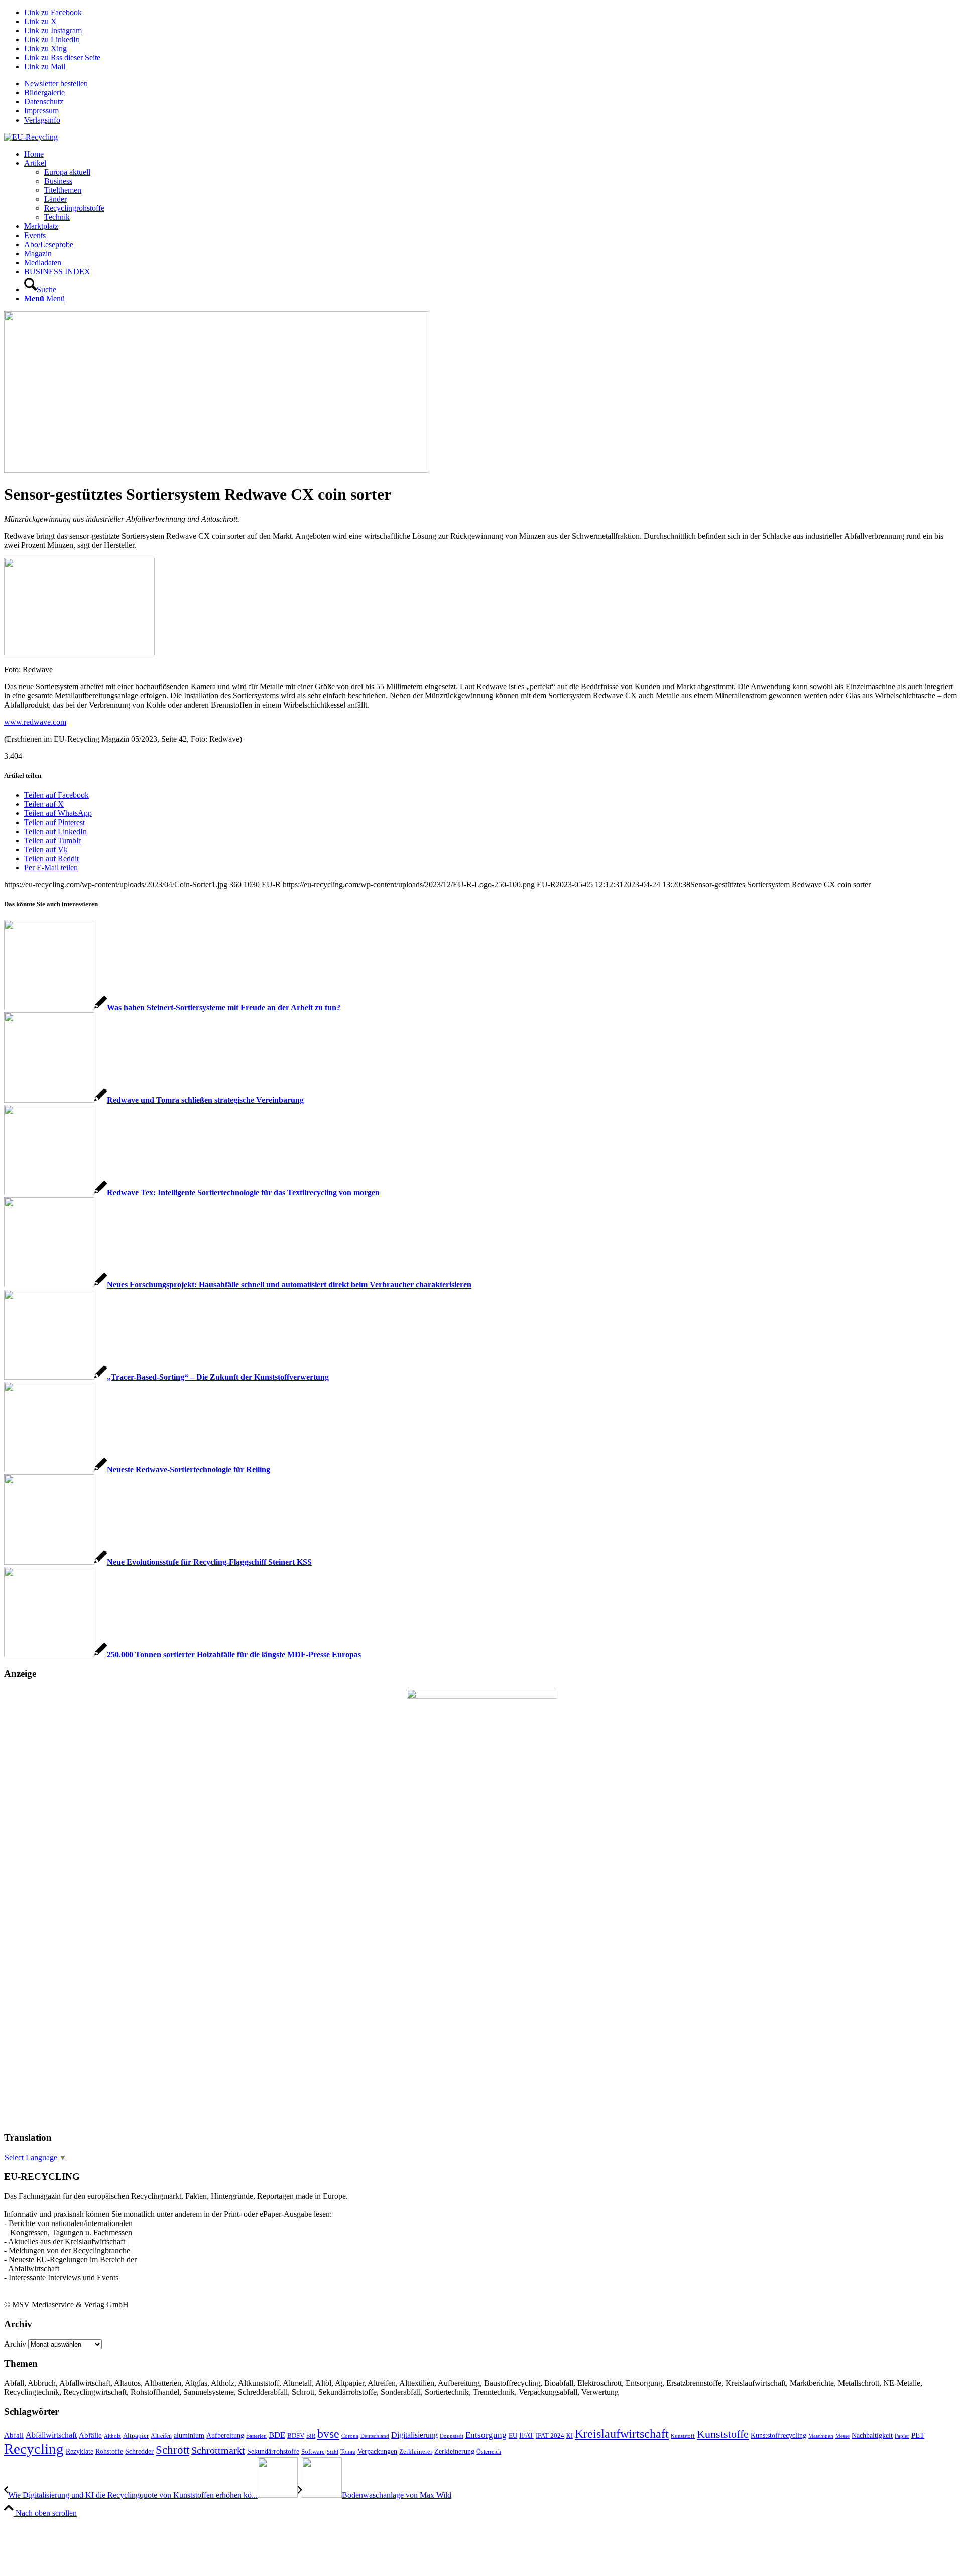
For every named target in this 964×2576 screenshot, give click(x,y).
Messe (842, 2436)
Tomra (348, 2452)
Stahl (333, 2452)
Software (313, 2452)
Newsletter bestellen (56, 84)
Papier (902, 2436)
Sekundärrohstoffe (273, 2452)
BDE (277, 2435)
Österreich (489, 2452)
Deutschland (375, 2436)
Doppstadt (452, 2436)
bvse (328, 2434)
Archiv (15, 2344)
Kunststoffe (723, 2434)
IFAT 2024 (550, 2436)
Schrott (172, 2450)
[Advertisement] (44, 1970)
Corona (350, 2436)
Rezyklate (80, 2451)
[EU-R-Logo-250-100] (31, 137)
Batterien (256, 2436)
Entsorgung (486, 2435)
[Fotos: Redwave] (216, 470)
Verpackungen (377, 2451)
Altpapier (136, 2436)
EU (513, 2436)
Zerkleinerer (416, 2452)
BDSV (296, 2436)
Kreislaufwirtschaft (622, 2434)
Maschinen (821, 2436)
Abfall (14, 2435)
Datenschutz (44, 102)
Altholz (112, 2436)
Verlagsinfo (42, 120)
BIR (311, 2436)
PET (918, 2435)
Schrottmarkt (218, 2450)
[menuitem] (492, 84)
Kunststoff (683, 2436)
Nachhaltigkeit (872, 2436)
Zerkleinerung (454, 2452)
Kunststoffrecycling (778, 2435)
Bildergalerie (44, 93)
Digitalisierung (414, 2435)
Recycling (34, 2449)
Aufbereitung (225, 2435)
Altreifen (161, 2436)
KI (570, 2436)
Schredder (139, 2451)
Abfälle (90, 2435)
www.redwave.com (35, 722)
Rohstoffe (109, 2452)
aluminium (189, 2435)
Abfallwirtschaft (51, 2435)
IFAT (526, 2435)
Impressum (41, 111)
